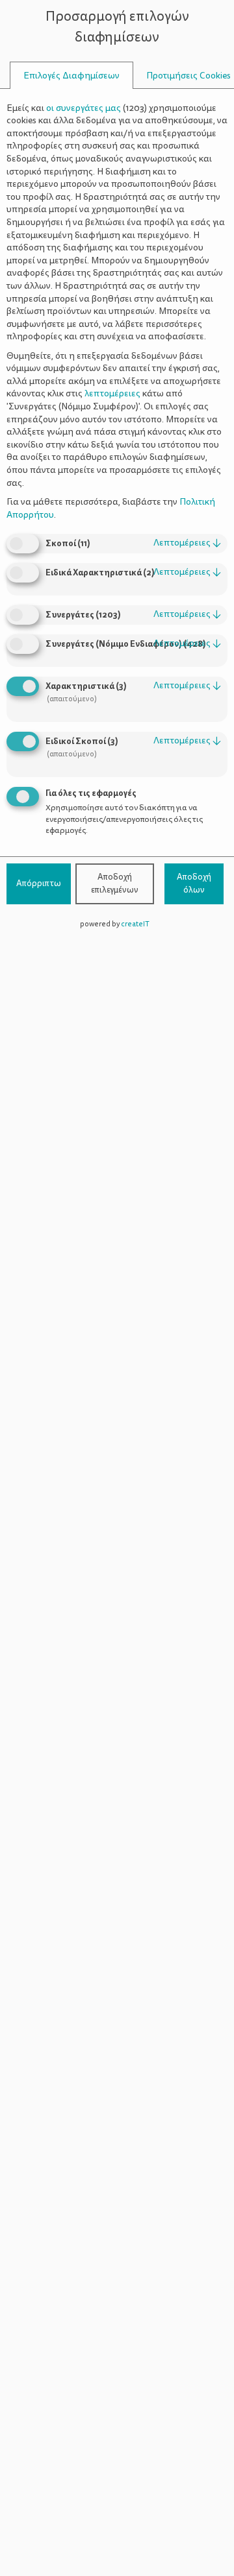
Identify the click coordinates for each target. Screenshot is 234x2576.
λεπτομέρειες (187, 543)
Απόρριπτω (39, 884)
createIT (135, 924)
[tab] (71, 76)
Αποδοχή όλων (194, 884)
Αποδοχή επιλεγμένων (115, 884)
